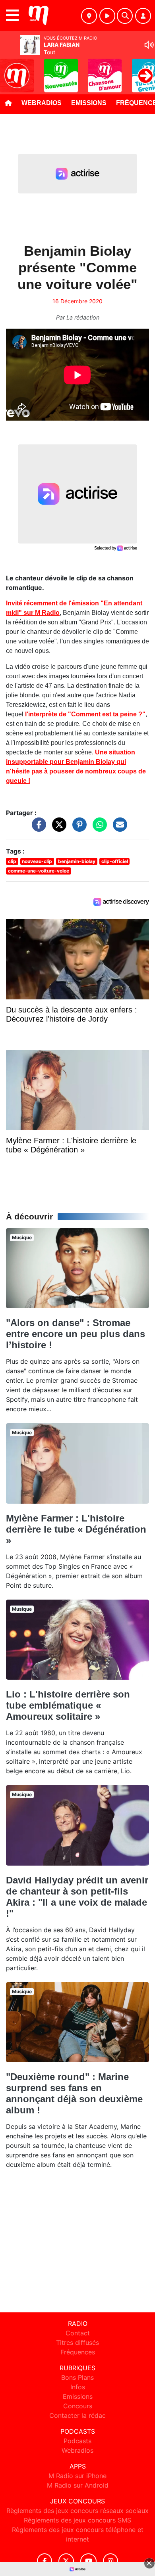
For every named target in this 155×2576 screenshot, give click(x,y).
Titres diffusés (77, 2343)
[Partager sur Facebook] (37, 829)
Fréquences (78, 2352)
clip (12, 861)
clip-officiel (115, 861)
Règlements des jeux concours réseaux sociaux (77, 2511)
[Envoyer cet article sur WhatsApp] (98, 829)
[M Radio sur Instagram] (110, 2561)
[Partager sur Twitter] (57, 829)
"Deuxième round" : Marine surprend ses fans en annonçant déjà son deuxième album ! (74, 2093)
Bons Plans (77, 2377)
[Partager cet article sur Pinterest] (77, 829)
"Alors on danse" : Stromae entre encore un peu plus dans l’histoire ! (76, 1334)
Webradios (42, 103)
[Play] (10, 70)
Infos (78, 2387)
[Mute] (149, 45)
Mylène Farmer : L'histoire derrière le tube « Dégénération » (76, 1529)
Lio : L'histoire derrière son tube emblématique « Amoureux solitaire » (68, 1705)
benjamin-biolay (77, 861)
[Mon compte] (143, 16)
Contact (78, 2333)
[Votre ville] (89, 16)
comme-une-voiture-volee (39, 871)
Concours (78, 2406)
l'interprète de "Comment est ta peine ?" (85, 714)
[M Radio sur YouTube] (88, 2561)
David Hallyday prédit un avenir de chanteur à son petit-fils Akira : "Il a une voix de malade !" (77, 1897)
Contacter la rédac (77, 2415)
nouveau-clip (37, 861)
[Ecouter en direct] (107, 16)
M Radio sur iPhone (77, 2476)
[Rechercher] (125, 16)
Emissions (89, 103)
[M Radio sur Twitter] (66, 2561)
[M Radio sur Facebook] (45, 2561)
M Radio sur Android (78, 2485)
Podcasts (77, 2441)
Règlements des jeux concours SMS (77, 2520)
